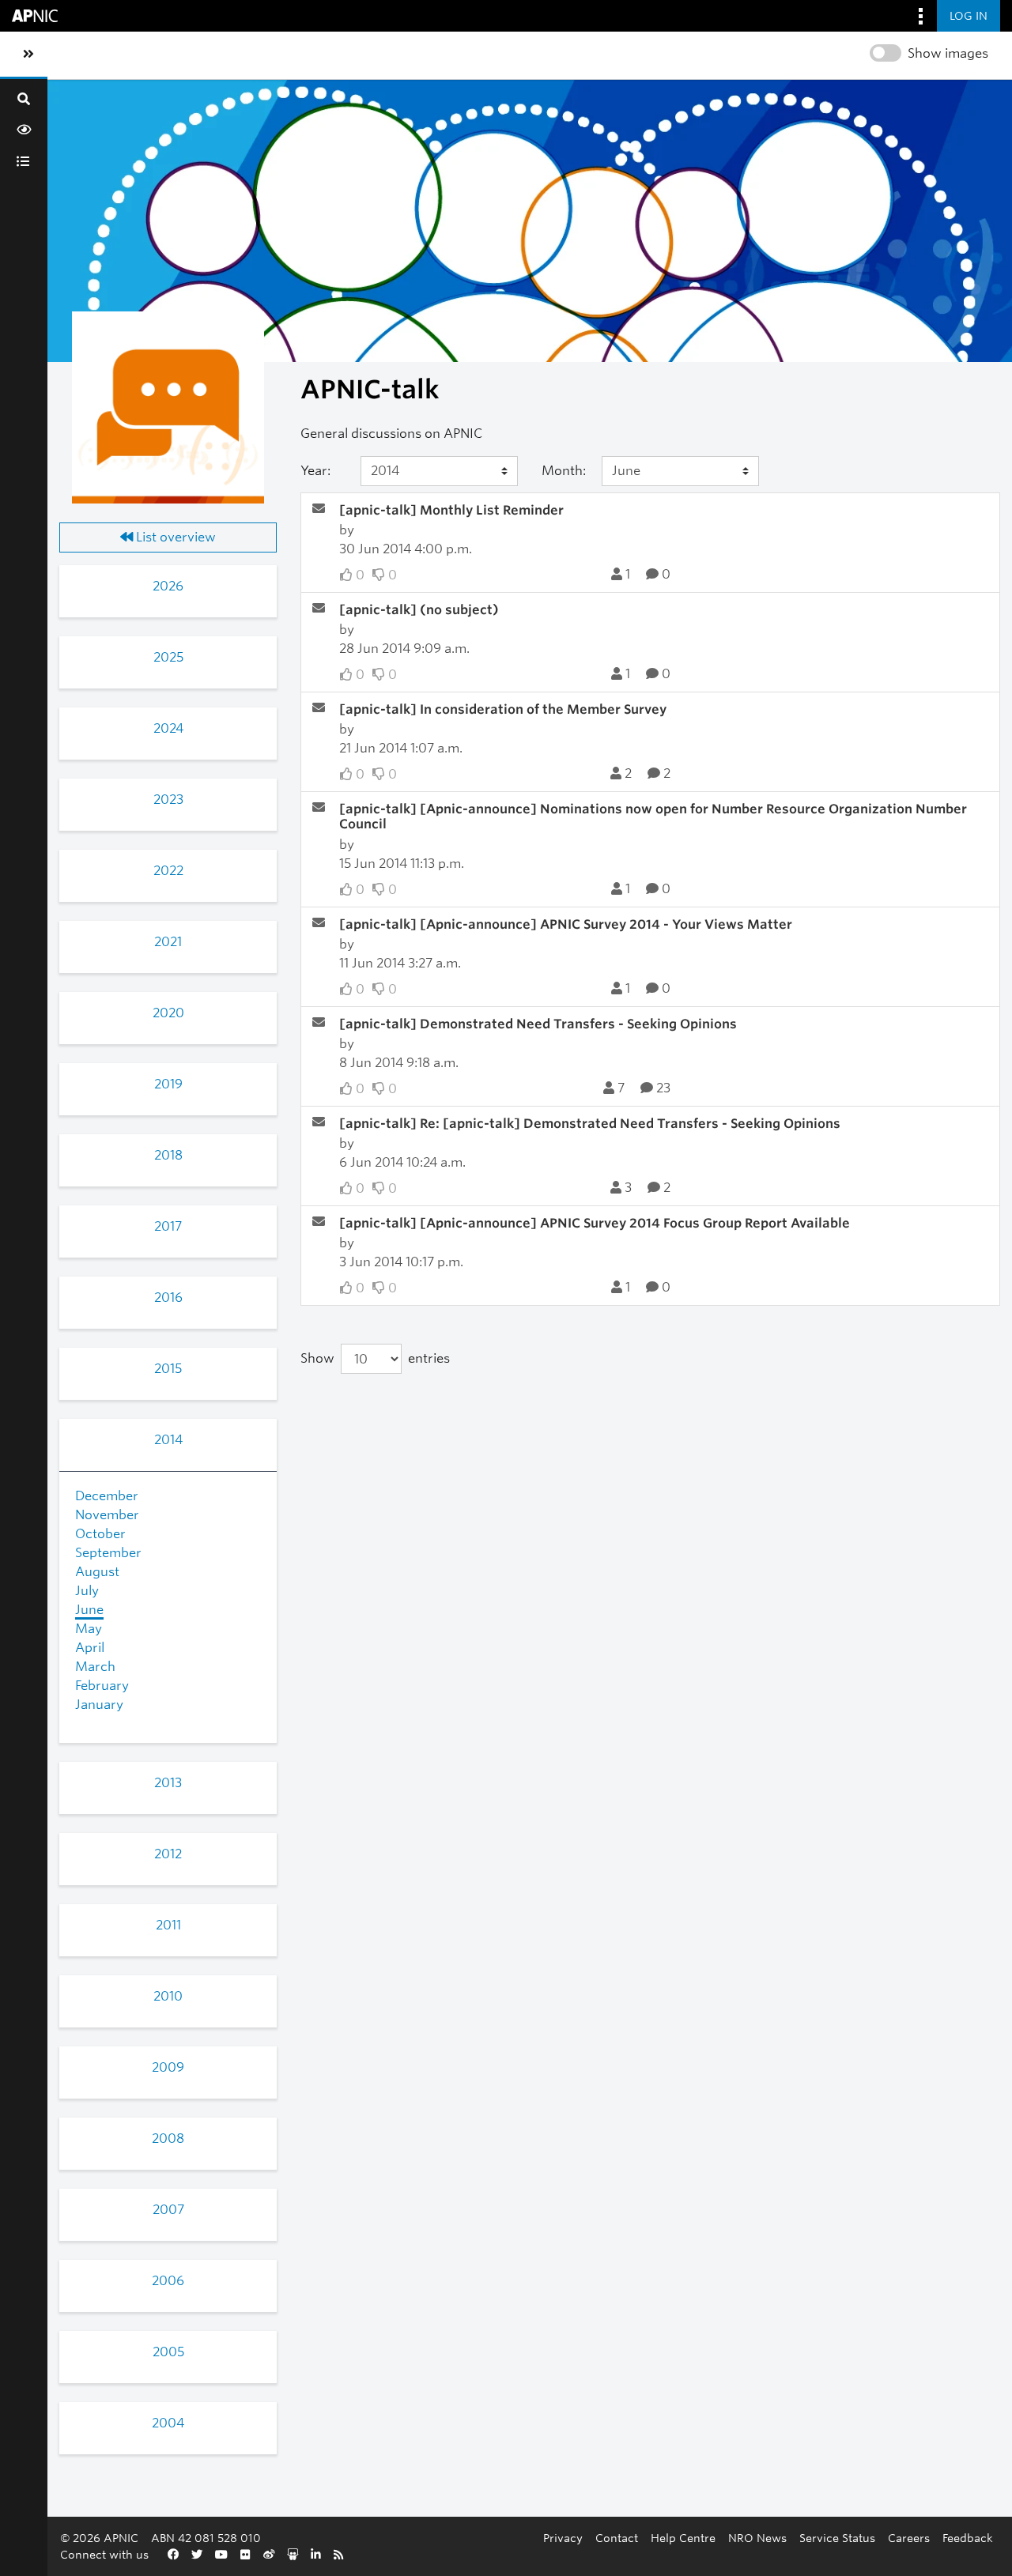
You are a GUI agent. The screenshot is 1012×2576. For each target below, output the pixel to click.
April (90, 1648)
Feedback (968, 2538)
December (107, 1496)
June (89, 1610)
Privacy (563, 2538)
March (95, 1667)
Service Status (837, 2538)
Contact (617, 2538)
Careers (909, 2538)
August (97, 1572)
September (108, 1553)
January (99, 1705)
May (89, 1629)
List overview (174, 537)
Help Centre (683, 2538)
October (100, 1534)
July (87, 1591)
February (102, 1686)
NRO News (757, 2538)
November (107, 1515)
